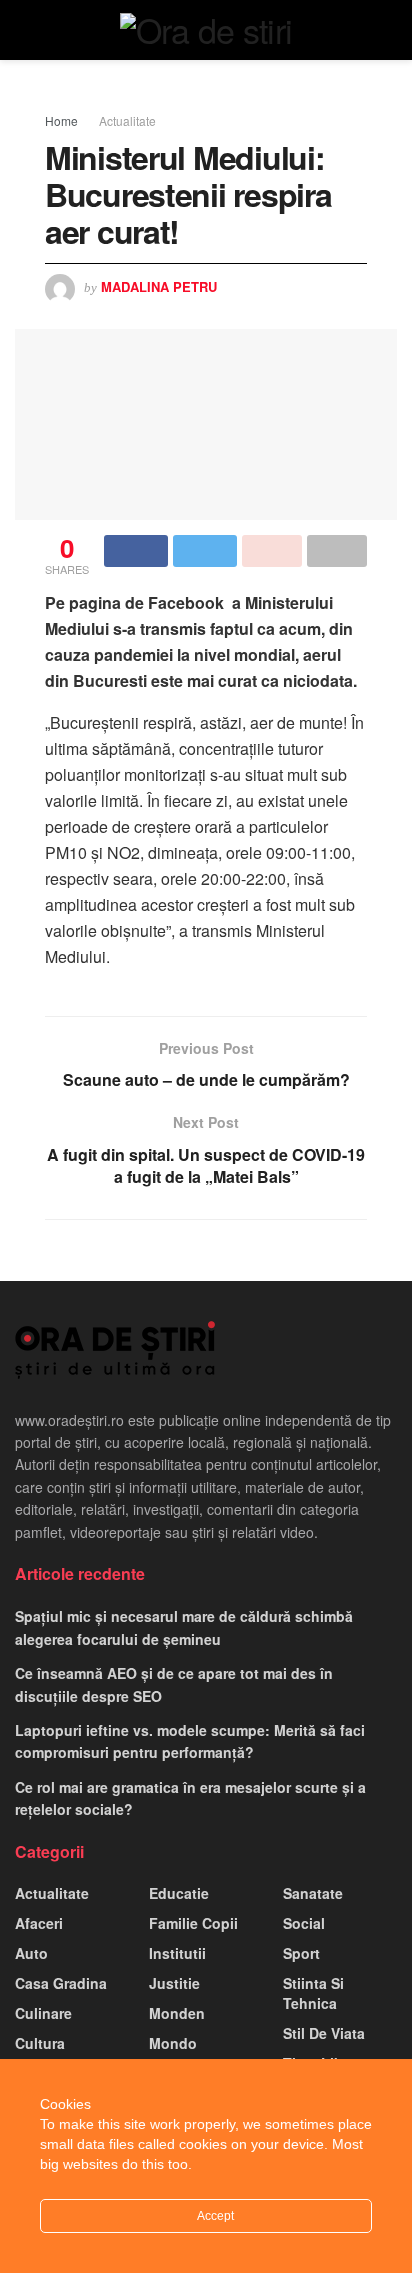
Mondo (173, 2043)
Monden (177, 2013)
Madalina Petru (159, 286)
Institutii (177, 1953)
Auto (31, 1953)
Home (61, 120)
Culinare (43, 2013)
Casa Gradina (61, 1983)
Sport (301, 1953)
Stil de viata (324, 2033)
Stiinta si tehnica (313, 1993)
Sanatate (313, 1893)
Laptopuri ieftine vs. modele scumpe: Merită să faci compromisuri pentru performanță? (190, 1741)
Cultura (40, 2043)
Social (304, 1923)
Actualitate (127, 120)
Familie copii (193, 1923)
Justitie (174, 1983)
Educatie (179, 1893)
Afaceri (39, 1923)
